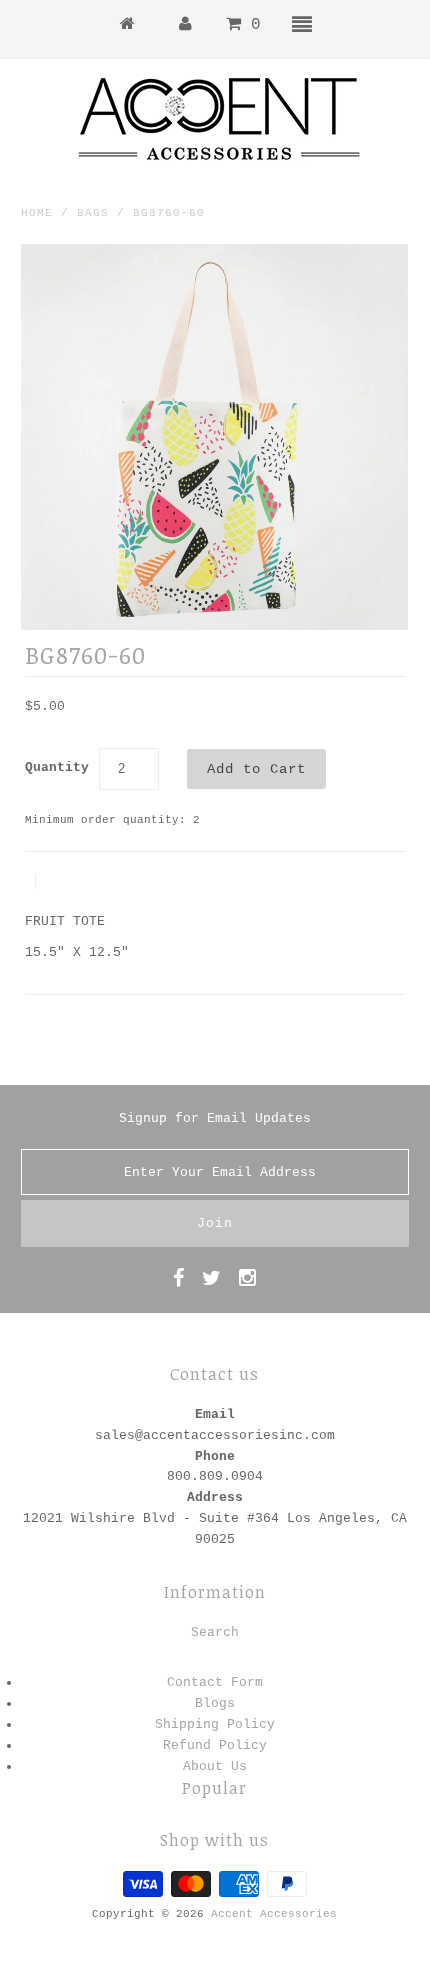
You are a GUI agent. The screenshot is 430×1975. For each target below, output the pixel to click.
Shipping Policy (215, 1724)
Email (215, 1414)
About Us (215, 1766)
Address (215, 1497)
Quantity (57, 767)
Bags (93, 213)
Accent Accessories (274, 1914)
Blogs (215, 1703)
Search (215, 1632)
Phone (215, 1456)
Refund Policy (215, 1745)
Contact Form (215, 1682)
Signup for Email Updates (215, 1118)
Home (37, 213)
